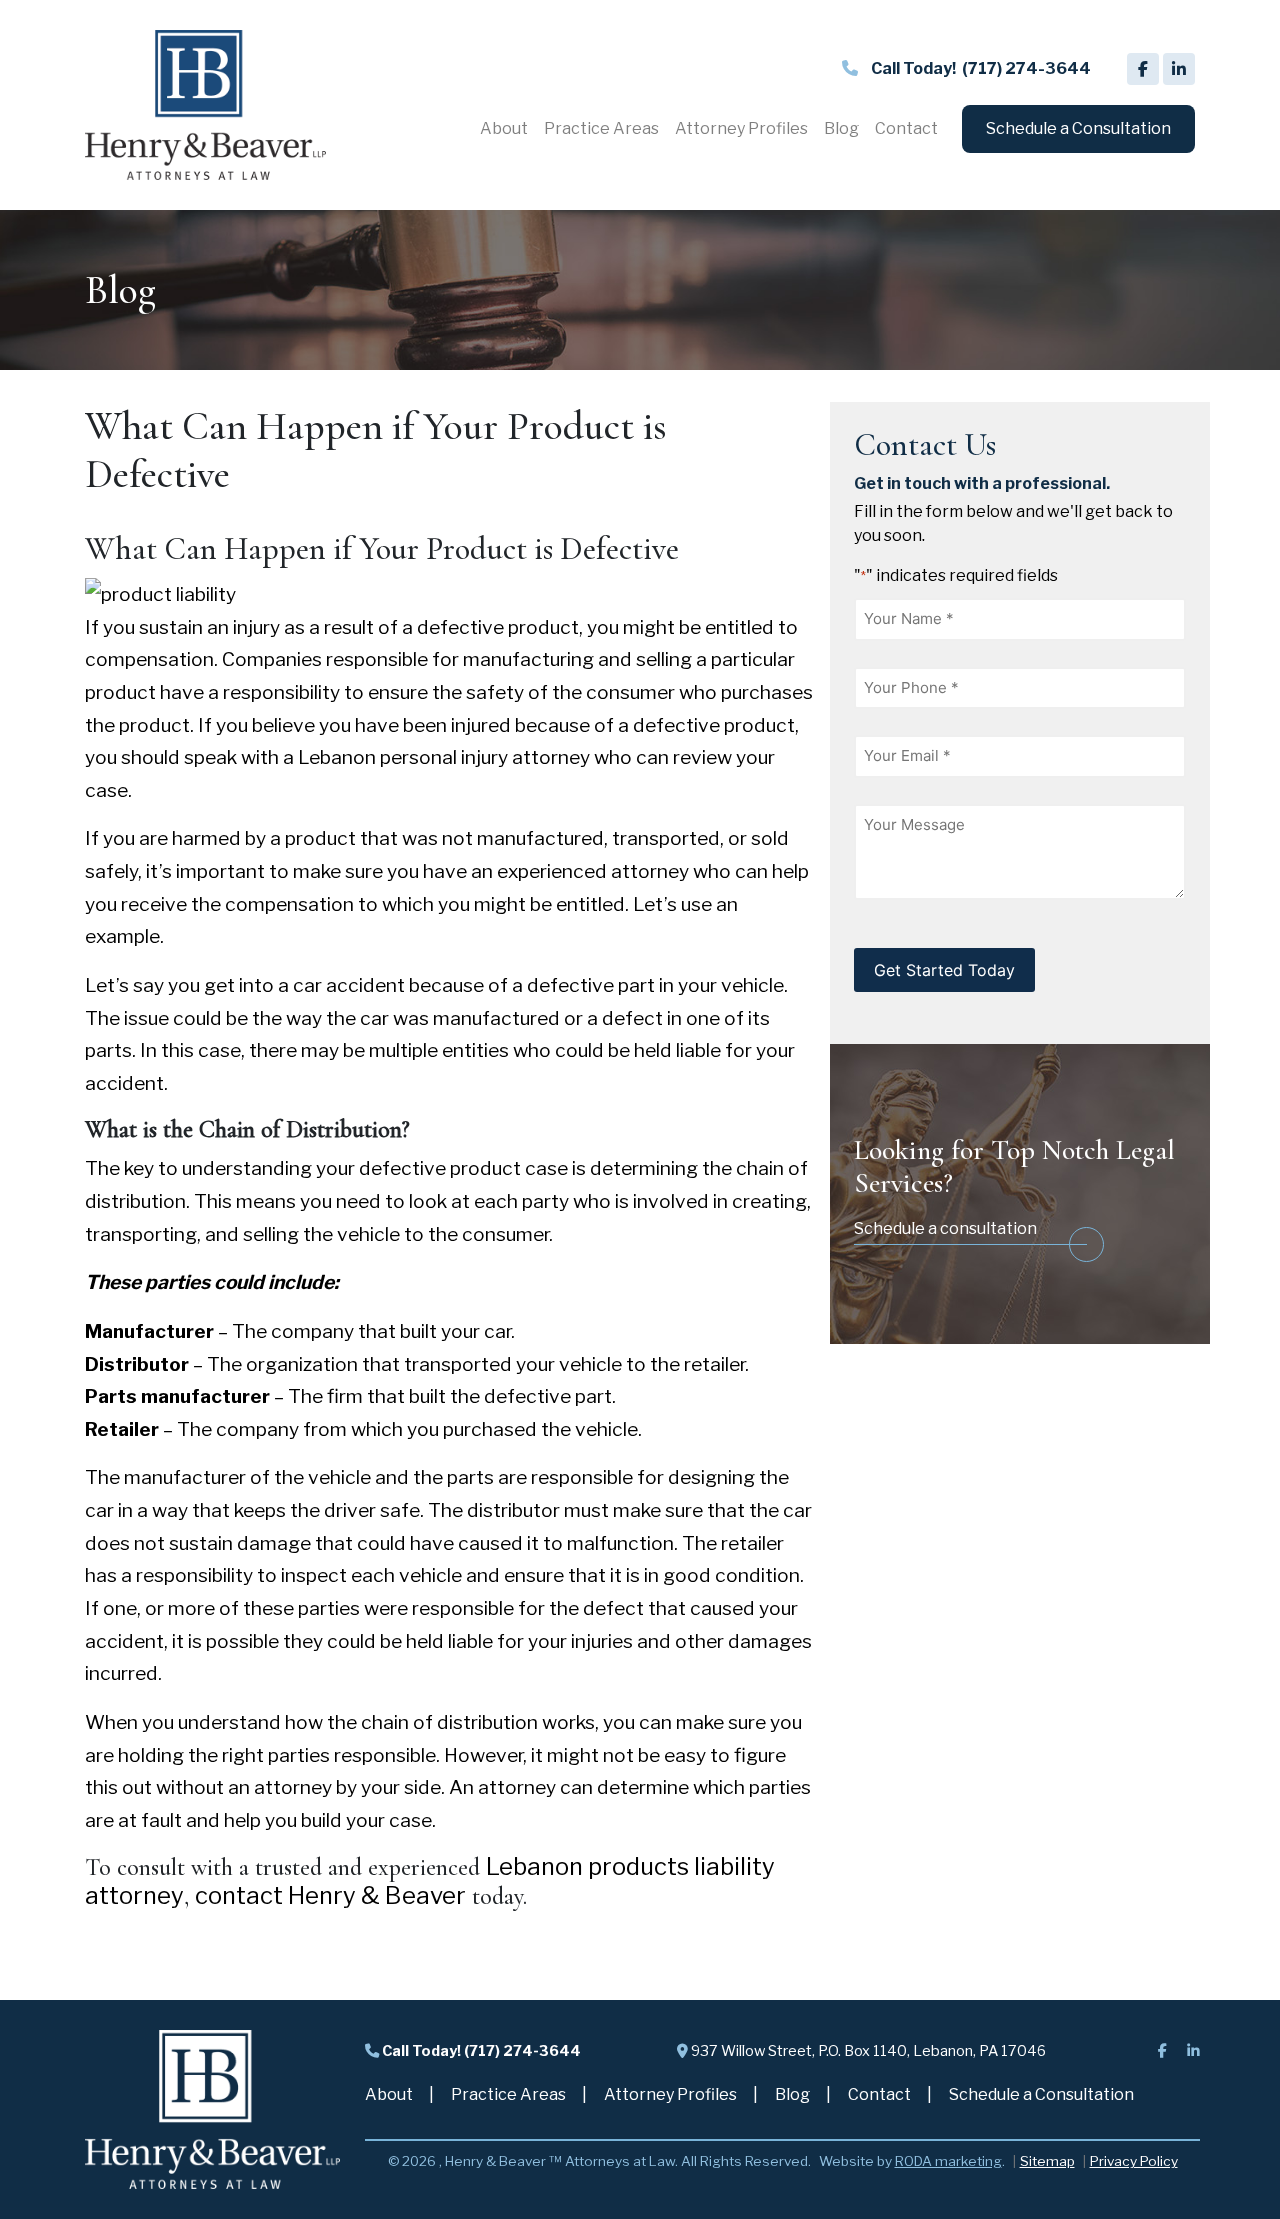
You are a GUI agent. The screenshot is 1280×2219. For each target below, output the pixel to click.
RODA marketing (948, 2161)
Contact (879, 2094)
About (389, 2094)
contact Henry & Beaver (330, 1895)
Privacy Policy (1134, 2161)
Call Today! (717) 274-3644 (480, 2051)
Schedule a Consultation (1041, 2094)
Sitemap (1047, 2161)
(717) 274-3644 (981, 68)
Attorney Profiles (670, 2094)
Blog (792, 2094)
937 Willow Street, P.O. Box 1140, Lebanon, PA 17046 (867, 2051)
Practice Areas (508, 2094)
